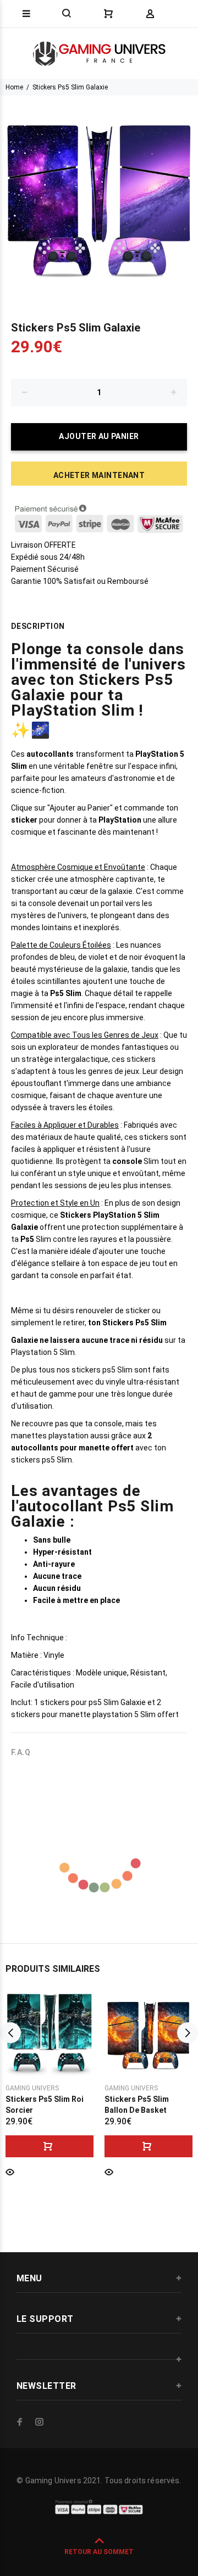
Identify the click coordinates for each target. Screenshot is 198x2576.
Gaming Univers (32, 2088)
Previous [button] (10, 2033)
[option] (99, 194)
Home (14, 87)
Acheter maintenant (99, 475)
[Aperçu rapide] (10, 2171)
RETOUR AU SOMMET (99, 2552)
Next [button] (188, 2033)
